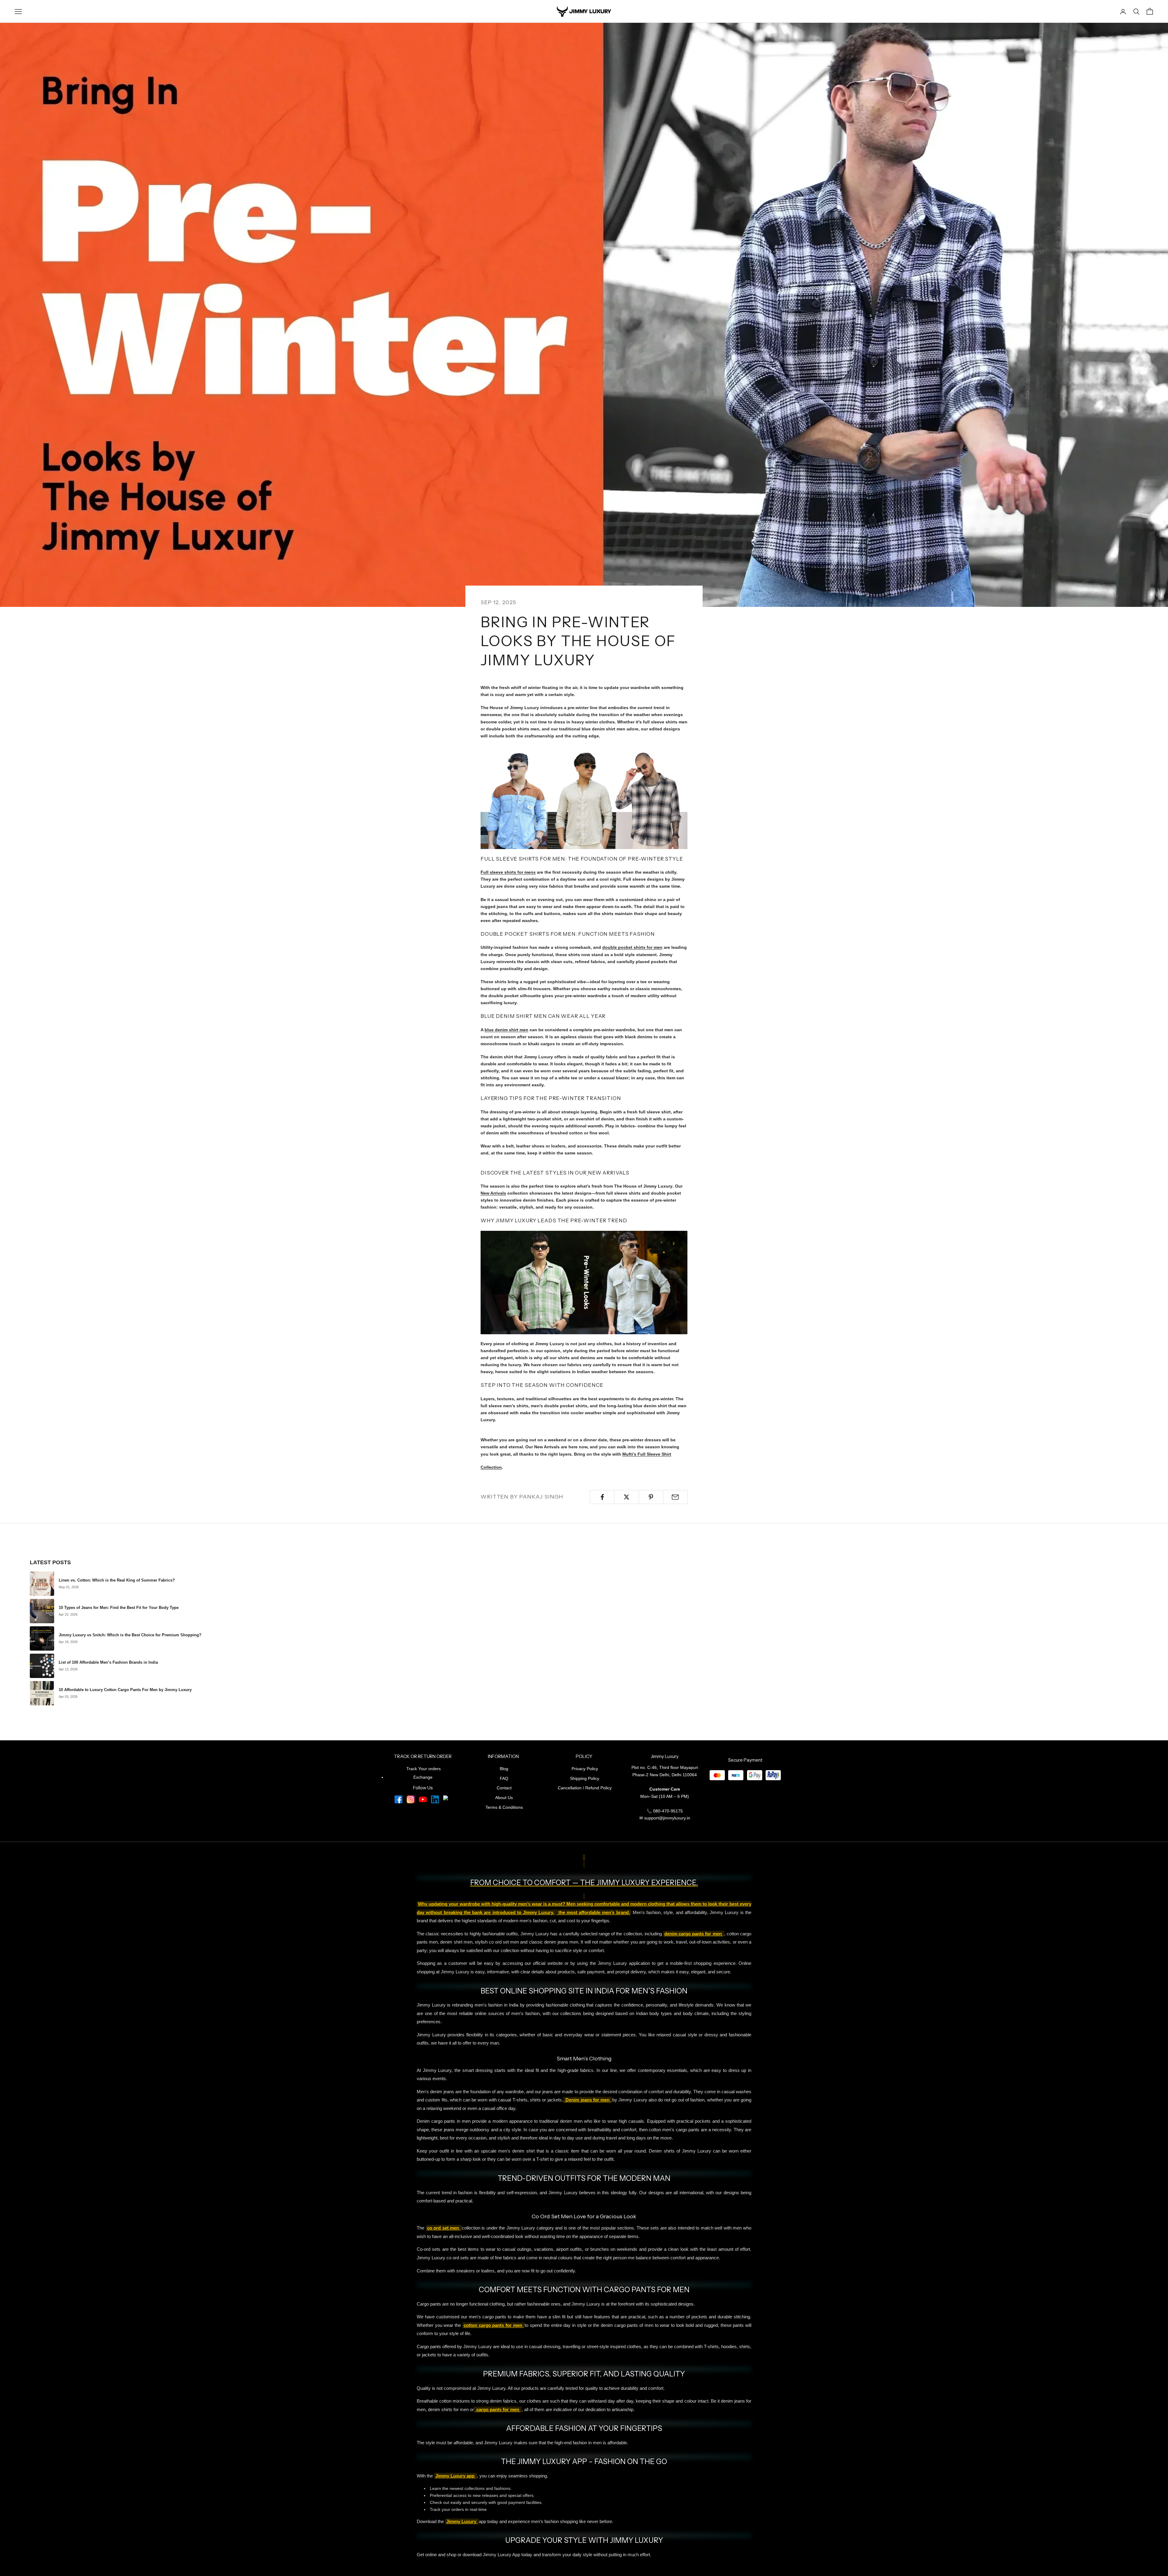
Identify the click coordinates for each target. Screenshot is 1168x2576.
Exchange (423, 1777)
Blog (504, 1769)
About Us (504, 1798)
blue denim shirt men (506, 1030)
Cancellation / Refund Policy (585, 1788)
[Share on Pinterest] (651, 1497)
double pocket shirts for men (632, 947)
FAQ (504, 1778)
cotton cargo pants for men (494, 2325)
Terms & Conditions (504, 1807)
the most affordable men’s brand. (593, 1913)
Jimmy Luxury (462, 2522)
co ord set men (444, 2228)
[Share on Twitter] (626, 1497)
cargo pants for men (498, 2410)
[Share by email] (675, 1497)
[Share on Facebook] (602, 1497)
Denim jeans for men (588, 2100)
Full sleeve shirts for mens (508, 872)
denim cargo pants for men (694, 1934)
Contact (504, 1788)
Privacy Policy (585, 1769)
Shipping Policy (585, 1778)
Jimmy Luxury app (455, 2476)
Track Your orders (424, 1769)
